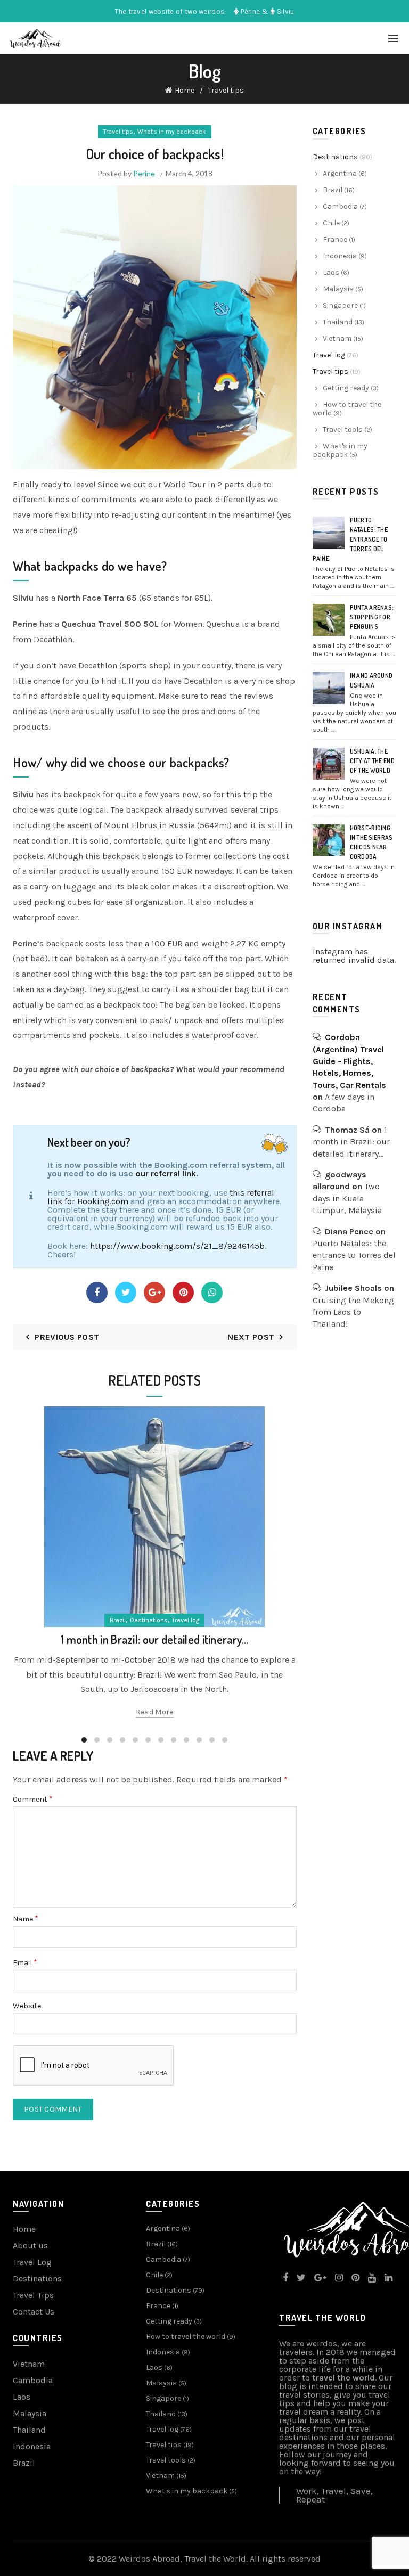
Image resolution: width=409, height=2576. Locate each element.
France (335, 239)
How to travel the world (347, 409)
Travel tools (343, 430)
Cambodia (340, 206)
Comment (33, 1799)
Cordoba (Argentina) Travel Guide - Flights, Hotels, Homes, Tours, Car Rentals (349, 1061)
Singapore (340, 305)
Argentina (340, 173)
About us (30, 2246)
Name (26, 1919)
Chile (331, 223)
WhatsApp (212, 1293)
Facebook (97, 1293)
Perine (144, 173)
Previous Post (67, 1337)
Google (154, 1293)
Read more (155, 1712)
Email (25, 1963)
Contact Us (34, 2312)
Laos (331, 272)
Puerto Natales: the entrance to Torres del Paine (350, 539)
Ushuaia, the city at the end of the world (373, 761)
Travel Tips (33, 2295)
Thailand (338, 322)
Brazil (118, 1620)
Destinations (149, 1620)
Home (185, 90)
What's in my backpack (172, 132)
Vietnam (337, 338)
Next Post (251, 1337)
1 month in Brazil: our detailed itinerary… (155, 1639)
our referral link (166, 1173)
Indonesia (340, 256)
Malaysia (338, 289)
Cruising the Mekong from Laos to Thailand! (353, 1312)
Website (27, 2006)
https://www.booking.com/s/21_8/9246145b (177, 1246)
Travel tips (226, 90)
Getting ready (346, 388)
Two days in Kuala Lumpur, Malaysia (347, 1198)
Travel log (186, 1620)
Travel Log (32, 2262)
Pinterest (183, 1293)
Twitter (126, 1293)
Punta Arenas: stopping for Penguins (372, 617)
